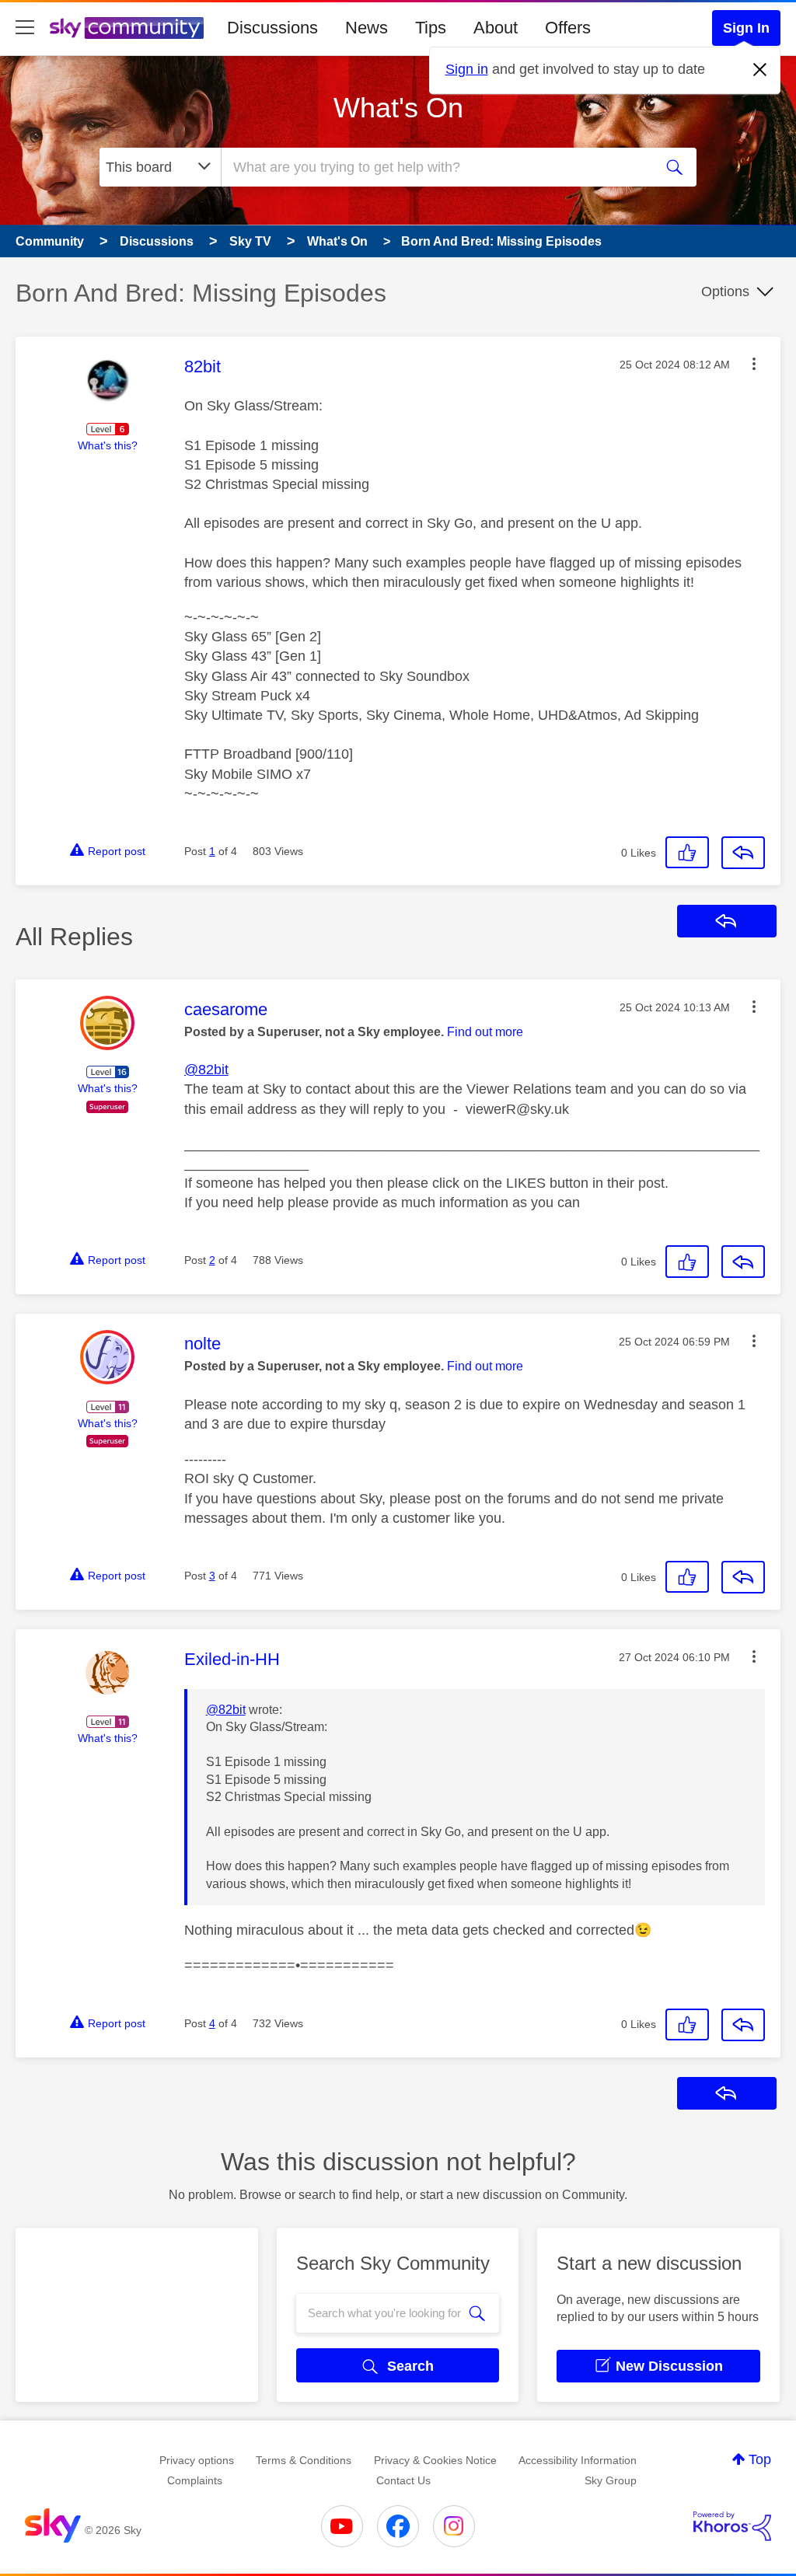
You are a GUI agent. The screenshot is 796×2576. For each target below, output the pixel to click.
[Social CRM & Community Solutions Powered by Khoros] (732, 2526)
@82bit (206, 1070)
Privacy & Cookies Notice (435, 2460)
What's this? (108, 445)
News (367, 28)
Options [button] (725, 291)
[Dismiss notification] (760, 70)
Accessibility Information (578, 2460)
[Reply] (743, 853)
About (496, 28)
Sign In (746, 28)
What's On (398, 108)
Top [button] (760, 2459)
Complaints (195, 2480)
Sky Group (611, 2480)
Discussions (272, 28)
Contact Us (403, 2480)
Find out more (485, 1032)
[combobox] (435, 167)
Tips (431, 28)
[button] (754, 364)
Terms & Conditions (304, 2460)
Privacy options (197, 2460)
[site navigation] (25, 28)
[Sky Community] (127, 28)
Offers (568, 28)
